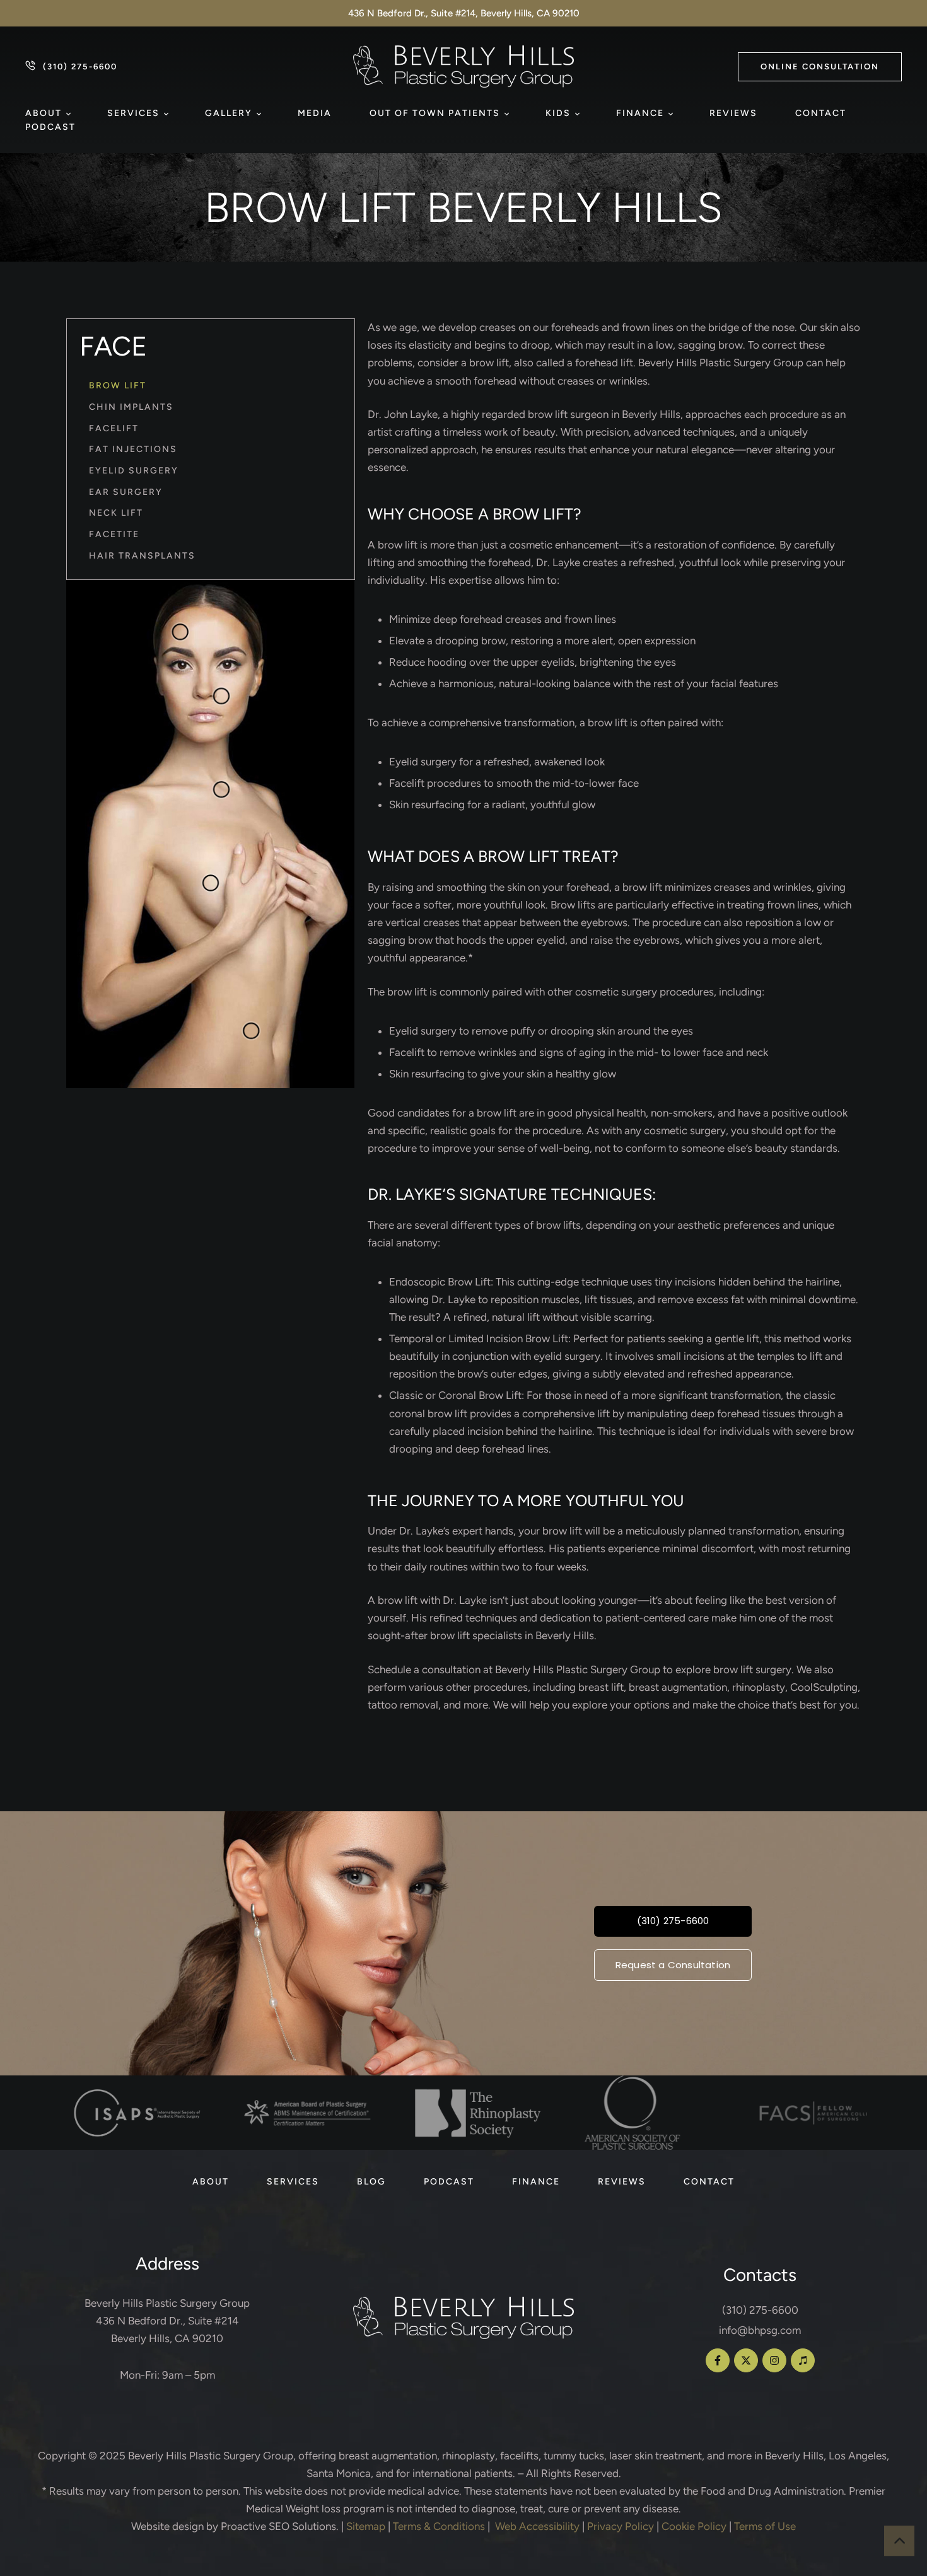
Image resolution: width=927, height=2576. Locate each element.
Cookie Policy (694, 2526)
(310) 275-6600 (760, 2310)
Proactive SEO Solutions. (280, 2526)
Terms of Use (765, 2526)
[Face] (180, 632)
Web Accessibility (537, 2526)
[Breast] (210, 883)
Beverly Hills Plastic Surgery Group (211, 2456)
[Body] (251, 1031)
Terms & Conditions (439, 2526)
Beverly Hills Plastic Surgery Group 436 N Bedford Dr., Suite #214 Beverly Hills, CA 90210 (167, 2321)
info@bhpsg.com (760, 2330)
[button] (820, 67)
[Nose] (221, 696)
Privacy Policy (621, 2526)
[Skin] (221, 790)
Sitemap (366, 2526)
